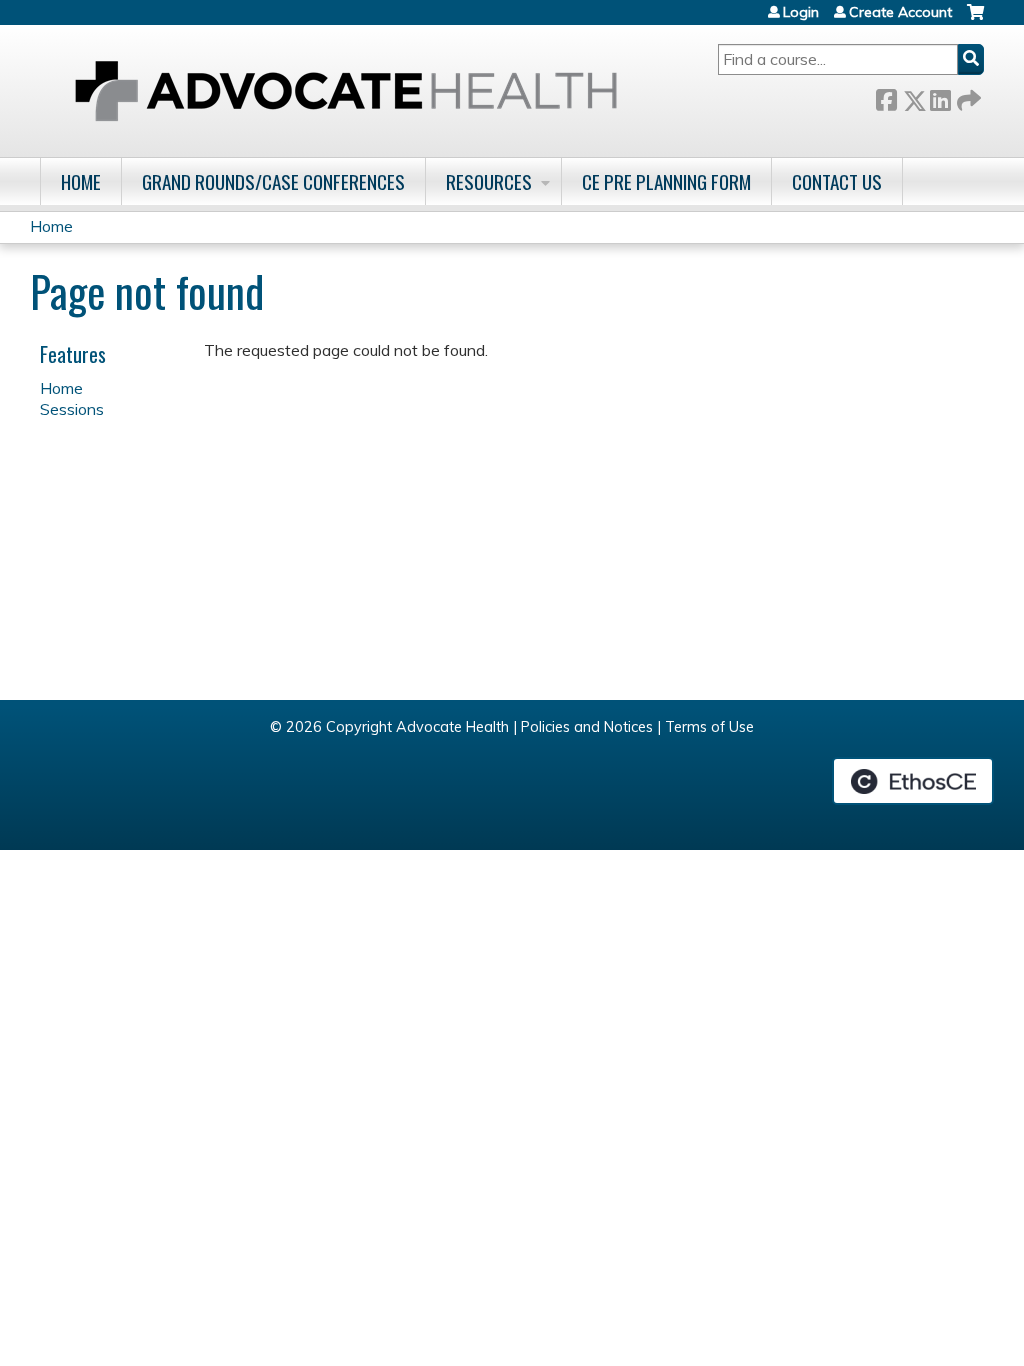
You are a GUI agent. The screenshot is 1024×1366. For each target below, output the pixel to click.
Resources (489, 181)
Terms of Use (709, 727)
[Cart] (975, 19)
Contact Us (837, 181)
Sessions (72, 409)
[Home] (346, 91)
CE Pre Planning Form (666, 181)
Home (81, 181)
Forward (967, 96)
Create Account (900, 12)
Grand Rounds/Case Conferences (273, 181)
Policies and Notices (587, 727)
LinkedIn (940, 96)
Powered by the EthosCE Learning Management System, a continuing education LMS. (913, 781)
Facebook (886, 96)
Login (801, 12)
